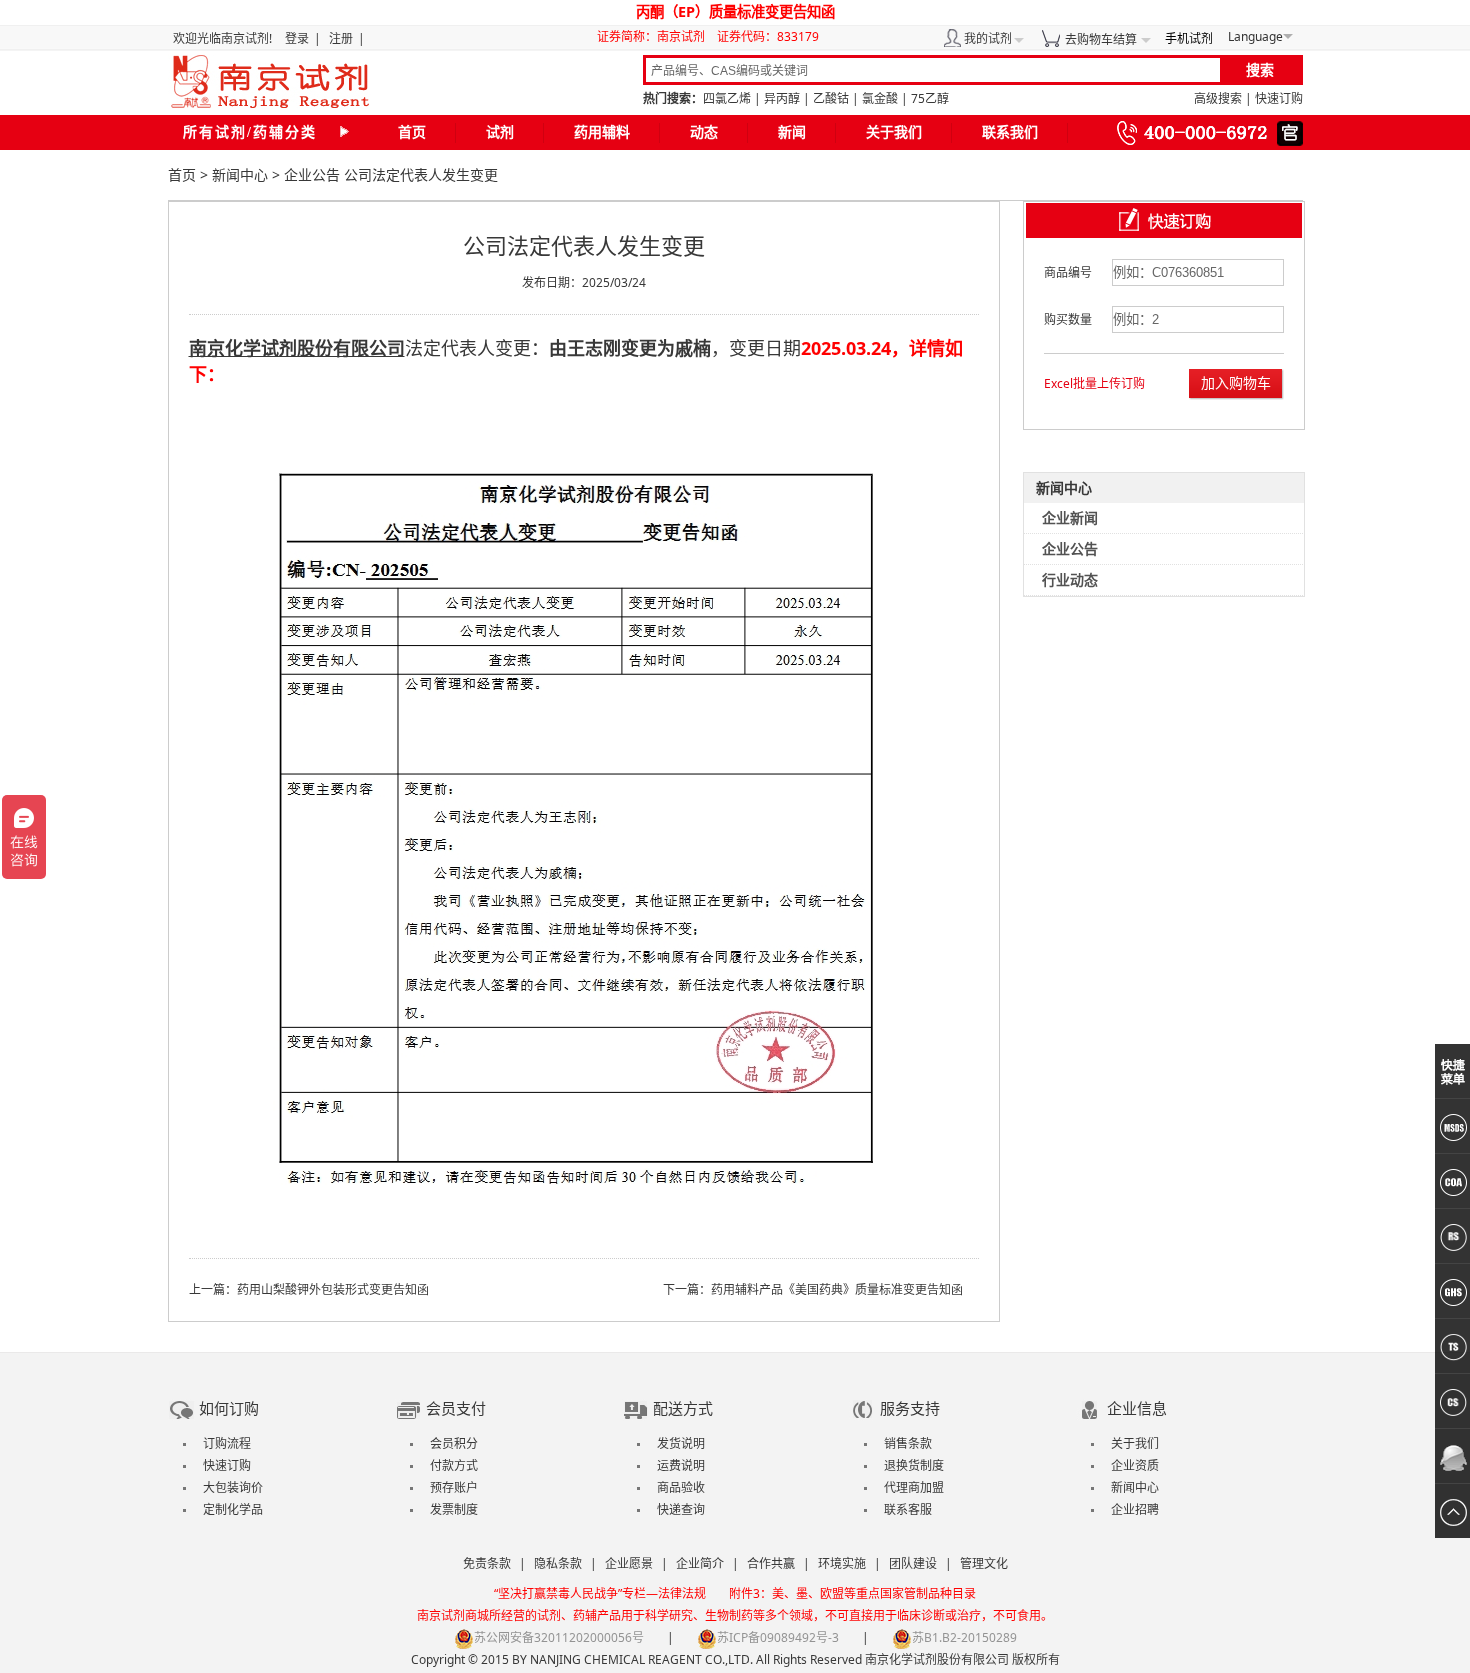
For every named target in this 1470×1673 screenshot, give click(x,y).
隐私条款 (558, 1563)
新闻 (792, 132)
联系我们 (1010, 132)
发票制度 (454, 1509)
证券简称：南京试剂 (655, 36)
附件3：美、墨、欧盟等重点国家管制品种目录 (852, 1593)
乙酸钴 (831, 98)
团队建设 (913, 1563)
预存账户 (454, 1487)
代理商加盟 (914, 1487)
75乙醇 (930, 98)
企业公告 (312, 174)
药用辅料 (602, 132)
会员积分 (454, 1443)
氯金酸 (880, 98)
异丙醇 (782, 98)
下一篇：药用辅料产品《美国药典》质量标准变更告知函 (813, 1289)
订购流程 (227, 1443)
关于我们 (894, 132)
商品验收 (681, 1487)
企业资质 (1135, 1465)
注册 (341, 38)
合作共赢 (771, 1563)
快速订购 (1279, 98)
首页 (412, 132)
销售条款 (908, 1443)
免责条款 (487, 1563)
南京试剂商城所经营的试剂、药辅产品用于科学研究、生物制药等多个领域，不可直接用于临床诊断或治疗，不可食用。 (735, 1615)
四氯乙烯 (727, 98)
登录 (297, 38)
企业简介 (700, 1563)
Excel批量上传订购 (1094, 383)
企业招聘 (1135, 1509)
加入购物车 (1236, 382)
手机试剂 (1189, 38)
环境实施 (842, 1563)
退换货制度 (914, 1465)
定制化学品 (233, 1509)
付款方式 (454, 1465)
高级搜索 (1218, 98)
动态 (704, 132)
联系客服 (908, 1509)
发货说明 (681, 1443)
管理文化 (984, 1563)
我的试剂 (988, 38)
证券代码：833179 (768, 36)
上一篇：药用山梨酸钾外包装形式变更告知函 (309, 1289)
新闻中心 (240, 174)
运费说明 (681, 1465)
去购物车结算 (1101, 39)
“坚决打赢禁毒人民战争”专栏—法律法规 (600, 1593)
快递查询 (681, 1509)
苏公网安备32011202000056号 (559, 1637)
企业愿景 (629, 1563)
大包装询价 (233, 1487)
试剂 (500, 132)
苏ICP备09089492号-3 (778, 1637)
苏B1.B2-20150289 (964, 1637)
